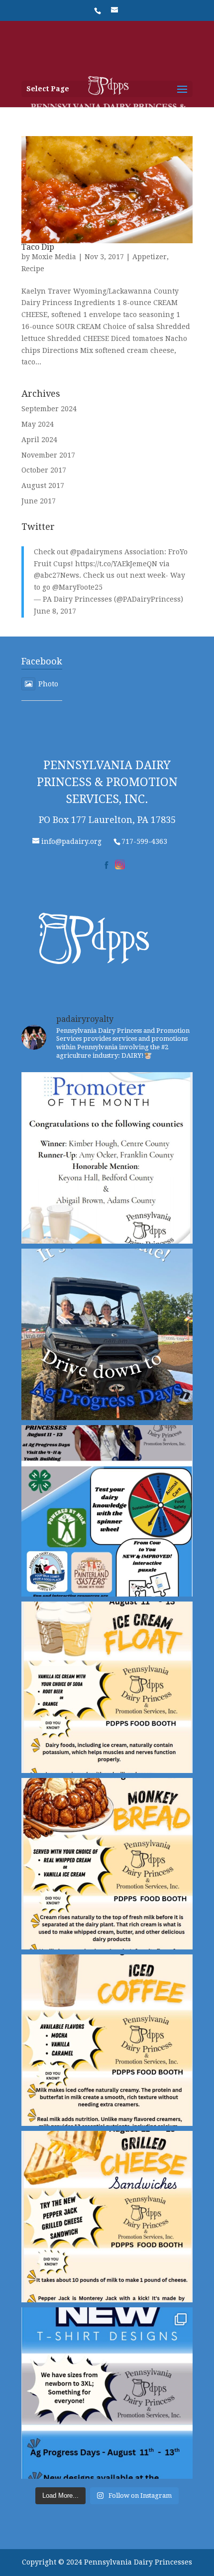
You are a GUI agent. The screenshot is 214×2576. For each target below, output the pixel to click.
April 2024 (39, 440)
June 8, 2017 (55, 611)
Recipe (33, 269)
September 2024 (49, 409)
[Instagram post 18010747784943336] (107, 2217)
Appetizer (150, 257)
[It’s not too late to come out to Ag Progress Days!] (107, 1334)
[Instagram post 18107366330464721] (107, 1864)
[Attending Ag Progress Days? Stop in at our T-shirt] (107, 2393)
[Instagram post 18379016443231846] (107, 1158)
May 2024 (38, 424)
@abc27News (56, 575)
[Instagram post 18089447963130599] (107, 2040)
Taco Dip (38, 247)
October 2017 (44, 470)
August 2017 (43, 485)
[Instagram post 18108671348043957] (107, 1511)
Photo (48, 684)
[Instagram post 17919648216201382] (107, 1687)
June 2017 (39, 501)
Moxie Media (54, 257)
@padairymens (96, 552)
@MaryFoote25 (77, 587)
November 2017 (48, 455)
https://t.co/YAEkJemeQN (116, 564)
